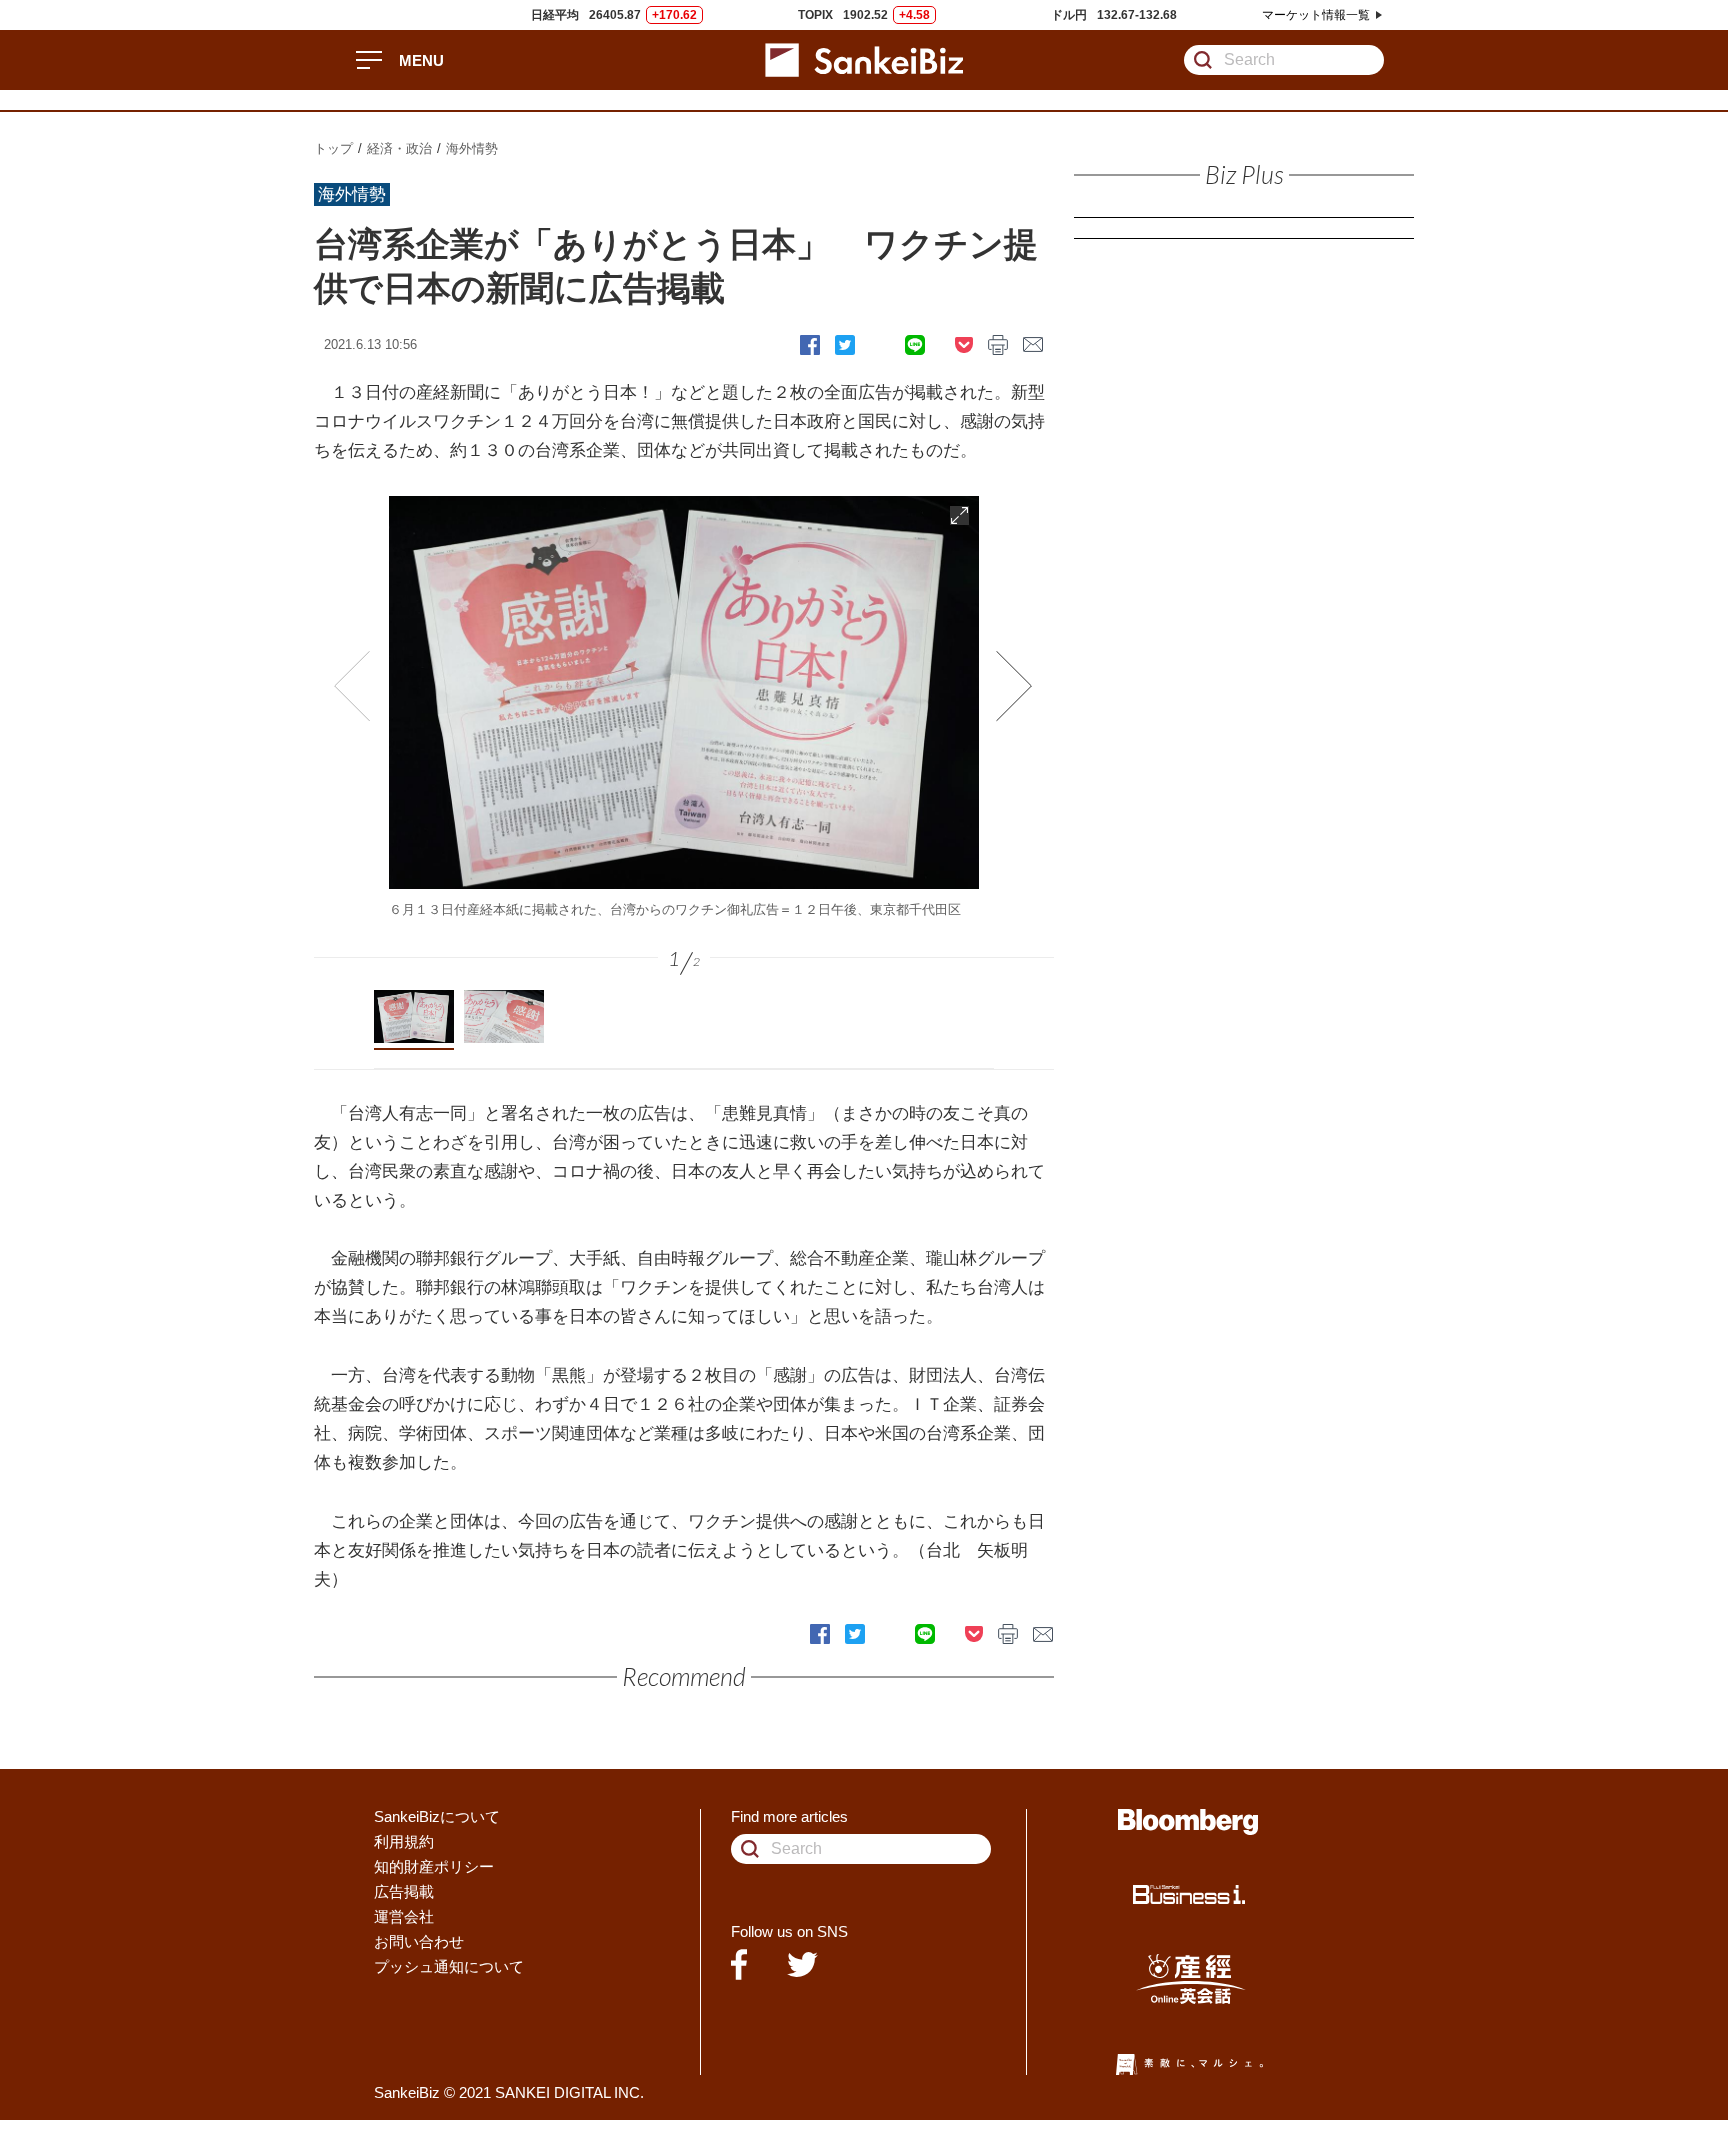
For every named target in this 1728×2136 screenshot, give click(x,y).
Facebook (810, 345)
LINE (915, 345)
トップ (333, 148)
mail (1033, 344)
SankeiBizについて (437, 1816)
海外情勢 (472, 148)
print (998, 345)
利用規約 (404, 1841)
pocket (964, 345)
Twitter (845, 345)
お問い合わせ (419, 1941)
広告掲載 (404, 1891)
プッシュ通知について (449, 1966)
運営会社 (404, 1916)
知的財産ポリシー (434, 1866)
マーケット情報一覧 (1316, 15)
